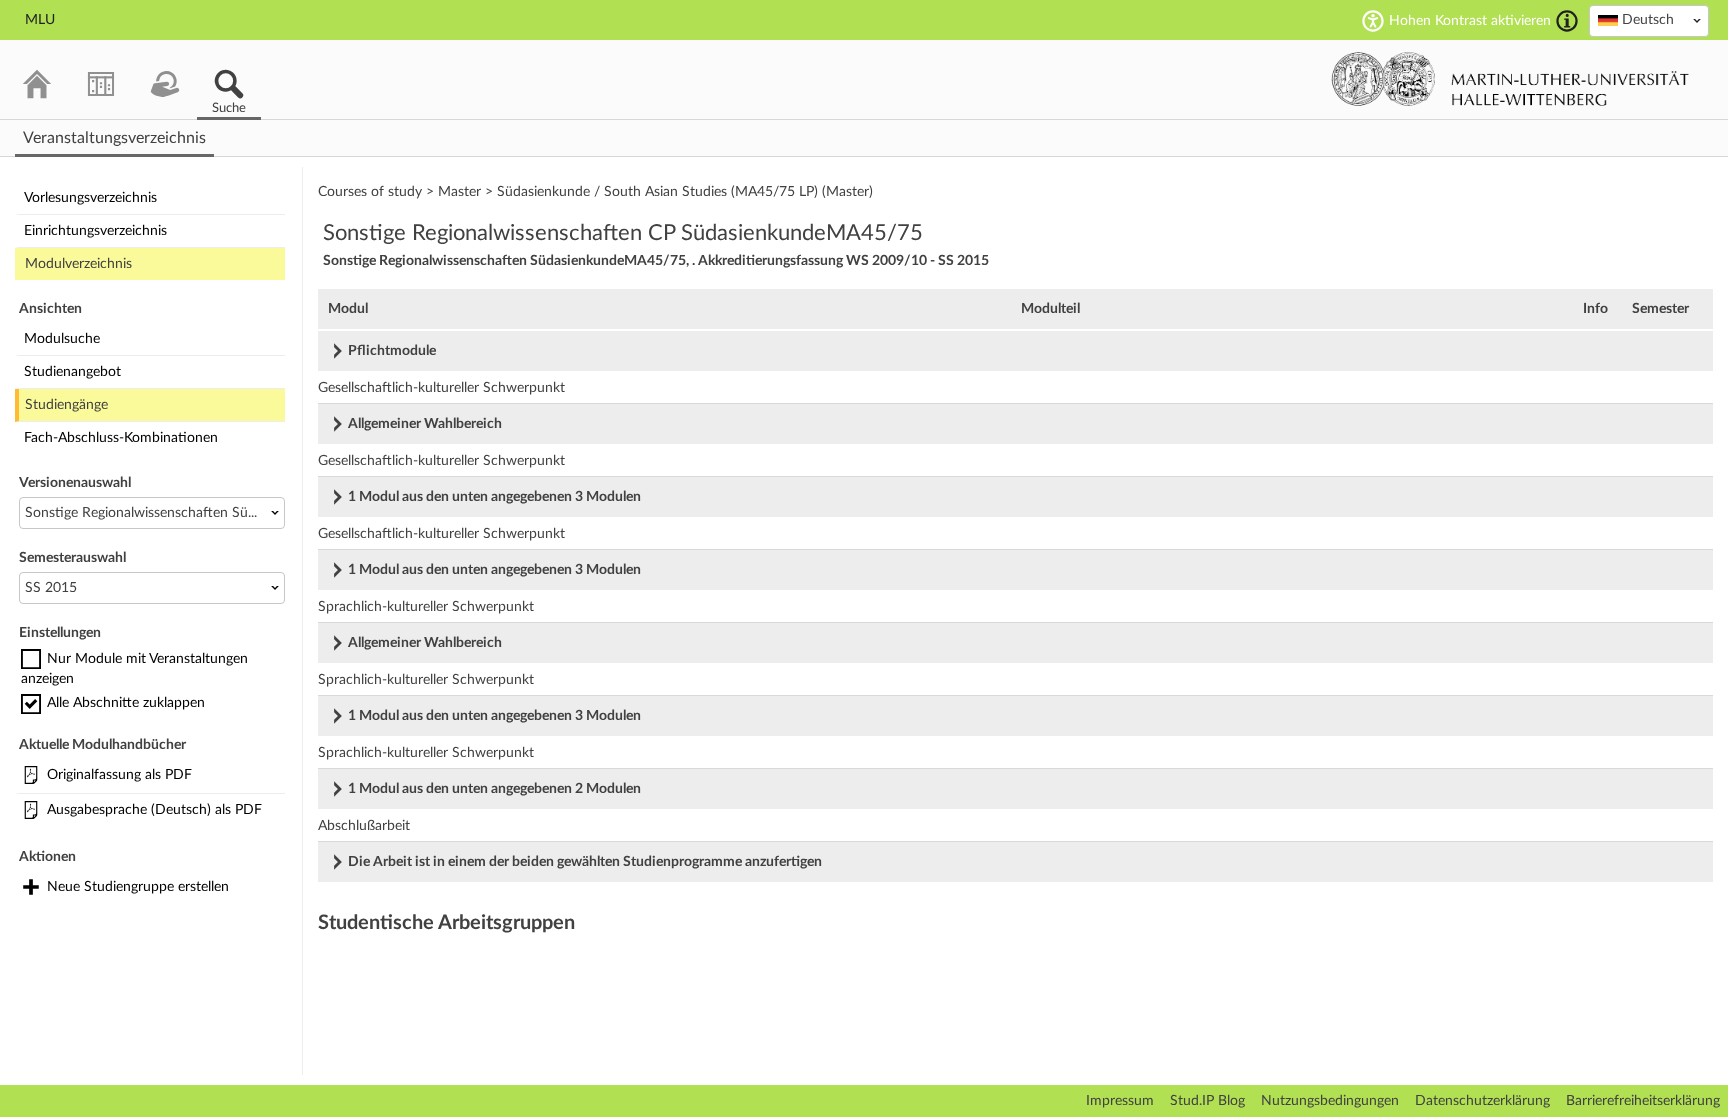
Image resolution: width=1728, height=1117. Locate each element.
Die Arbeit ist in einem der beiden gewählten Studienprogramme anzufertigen (585, 862)
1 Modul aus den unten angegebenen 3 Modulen (494, 497)
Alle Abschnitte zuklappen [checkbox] (126, 703)
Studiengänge (66, 405)
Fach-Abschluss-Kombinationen (121, 438)
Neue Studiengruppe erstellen (138, 887)
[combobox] (1649, 21)
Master (459, 192)
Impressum (1120, 1101)
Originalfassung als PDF (119, 775)
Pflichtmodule (392, 351)
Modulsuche (62, 339)
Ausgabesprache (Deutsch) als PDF (154, 810)
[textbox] (1649, 20)
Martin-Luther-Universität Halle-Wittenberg (1510, 79)
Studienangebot (72, 372)
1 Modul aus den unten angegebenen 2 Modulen (494, 789)
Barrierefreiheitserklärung (1643, 1101)
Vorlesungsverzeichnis (90, 198)
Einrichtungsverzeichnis (95, 231)
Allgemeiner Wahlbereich (425, 424)
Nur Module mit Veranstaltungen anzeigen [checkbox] (134, 669)
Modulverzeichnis (78, 264)
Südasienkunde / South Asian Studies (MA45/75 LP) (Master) (685, 192)
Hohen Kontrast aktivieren (1470, 21)
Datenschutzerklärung (1482, 1101)
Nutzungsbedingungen (1330, 1101)
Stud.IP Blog (1207, 1101)
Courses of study (370, 192)
